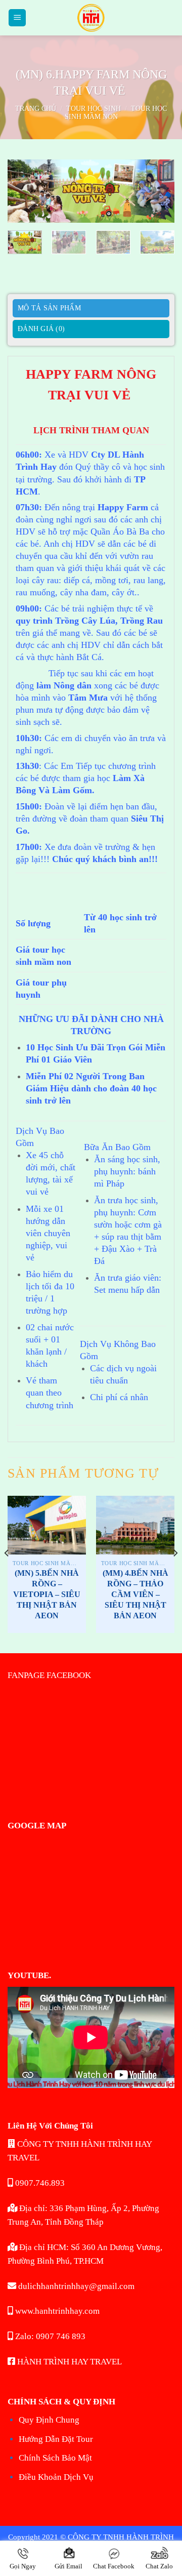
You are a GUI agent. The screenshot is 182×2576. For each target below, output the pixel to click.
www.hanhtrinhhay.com (56, 2311)
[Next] (158, 195)
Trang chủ (36, 109)
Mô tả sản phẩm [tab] (49, 308)
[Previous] (24, 195)
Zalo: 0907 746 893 (49, 2336)
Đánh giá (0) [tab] (41, 329)
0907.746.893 (39, 2183)
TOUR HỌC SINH (94, 109)
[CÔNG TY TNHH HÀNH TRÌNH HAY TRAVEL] (91, 18)
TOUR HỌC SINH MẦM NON (116, 113)
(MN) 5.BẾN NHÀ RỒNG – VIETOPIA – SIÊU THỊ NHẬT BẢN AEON (47, 1594)
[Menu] (17, 18)
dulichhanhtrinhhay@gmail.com (75, 2286)
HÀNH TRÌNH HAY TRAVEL (69, 2362)
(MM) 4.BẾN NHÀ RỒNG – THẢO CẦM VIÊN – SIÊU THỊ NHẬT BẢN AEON (135, 1594)
